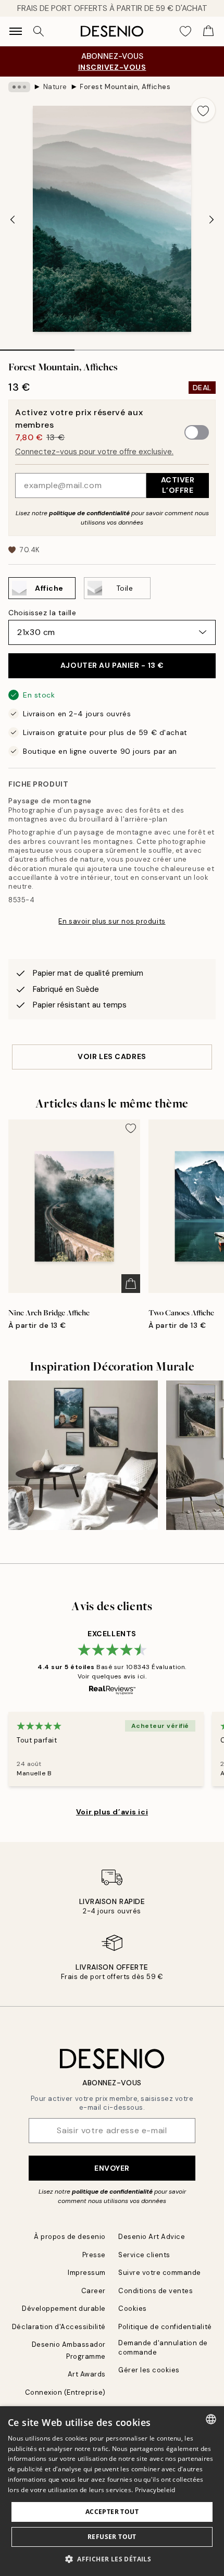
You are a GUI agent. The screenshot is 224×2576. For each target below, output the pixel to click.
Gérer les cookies (149, 2370)
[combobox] (211, 2419)
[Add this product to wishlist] (203, 110)
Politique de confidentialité (165, 2327)
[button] (112, 2559)
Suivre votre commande (160, 2273)
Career (94, 2291)
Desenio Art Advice (152, 2237)
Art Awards (87, 2374)
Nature (55, 87)
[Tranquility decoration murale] (83, 1455)
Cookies (133, 2309)
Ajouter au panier (112, 665)
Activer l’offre (178, 485)
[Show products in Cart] (208, 31)
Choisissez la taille (42, 613)
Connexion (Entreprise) (65, 2392)
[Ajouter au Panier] (131, 1284)
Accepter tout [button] (112, 2512)
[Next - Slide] (211, 220)
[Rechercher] (39, 31)
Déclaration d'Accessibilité (59, 2327)
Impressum (87, 2273)
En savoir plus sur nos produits (112, 921)
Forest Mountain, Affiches (125, 87)
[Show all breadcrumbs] (19, 87)
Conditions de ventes (155, 2291)
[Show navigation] (16, 31)
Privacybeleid (155, 2490)
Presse (94, 2255)
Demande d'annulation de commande (163, 2347)
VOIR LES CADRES (112, 1056)
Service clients (144, 2255)
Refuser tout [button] (112, 2537)
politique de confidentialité (89, 513)
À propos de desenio (70, 2237)
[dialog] (112, 2491)
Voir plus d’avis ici (112, 1812)
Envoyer (112, 2168)
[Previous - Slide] (13, 220)
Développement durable (64, 2309)
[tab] (37, 346)
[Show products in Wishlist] (185, 31)
